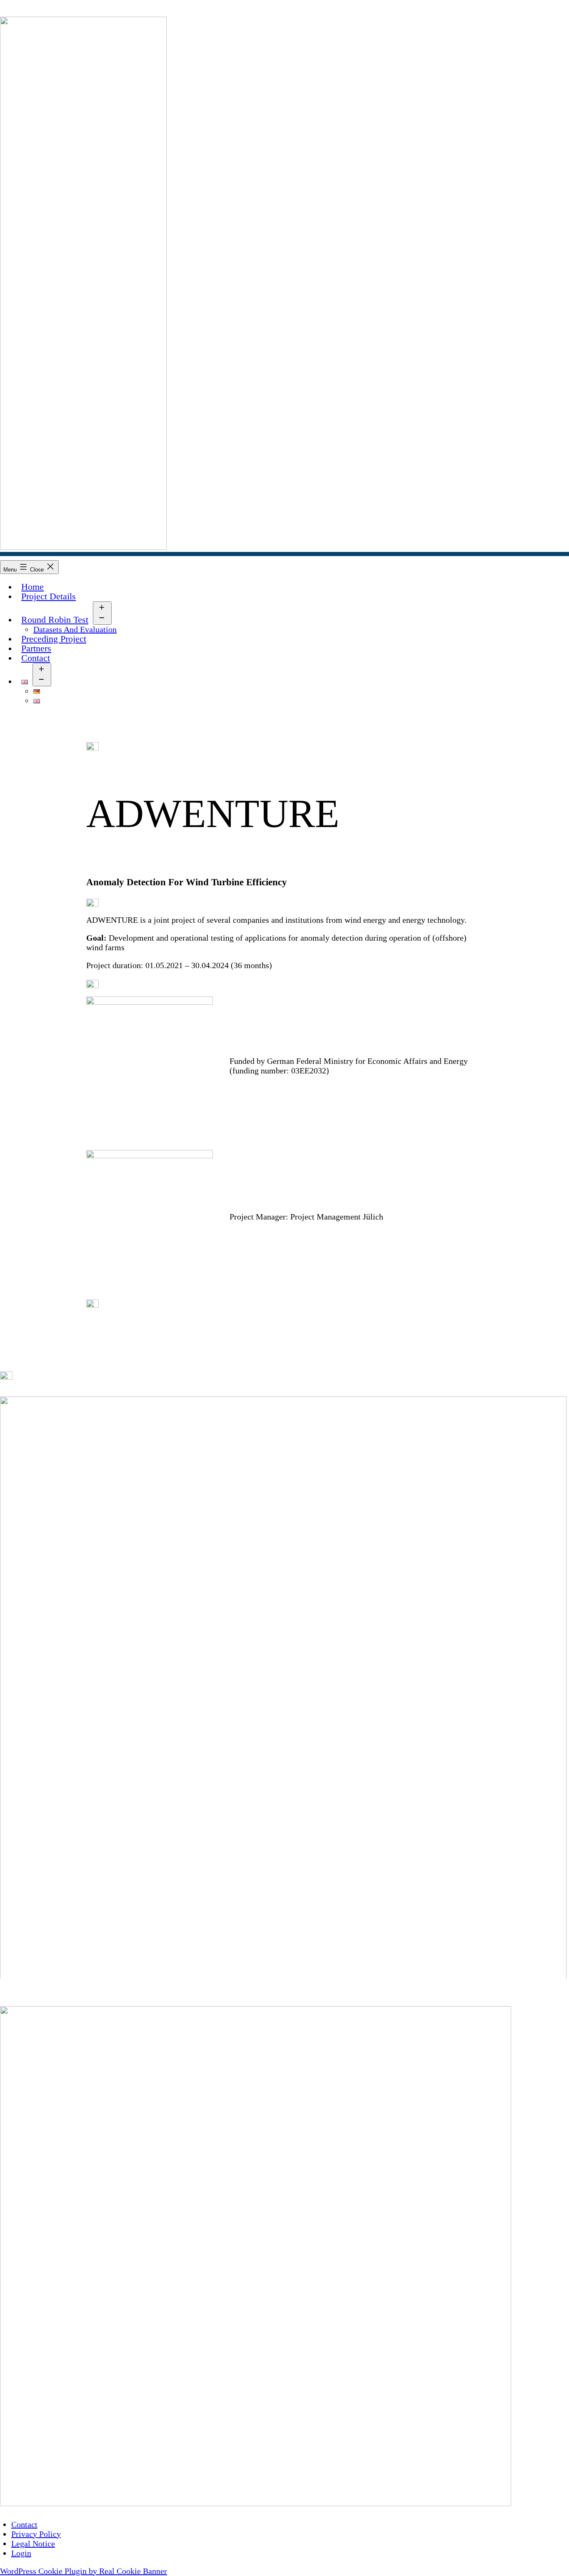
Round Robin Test (55, 620)
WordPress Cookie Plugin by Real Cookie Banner (84, 2571)
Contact (36, 658)
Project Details (49, 596)
